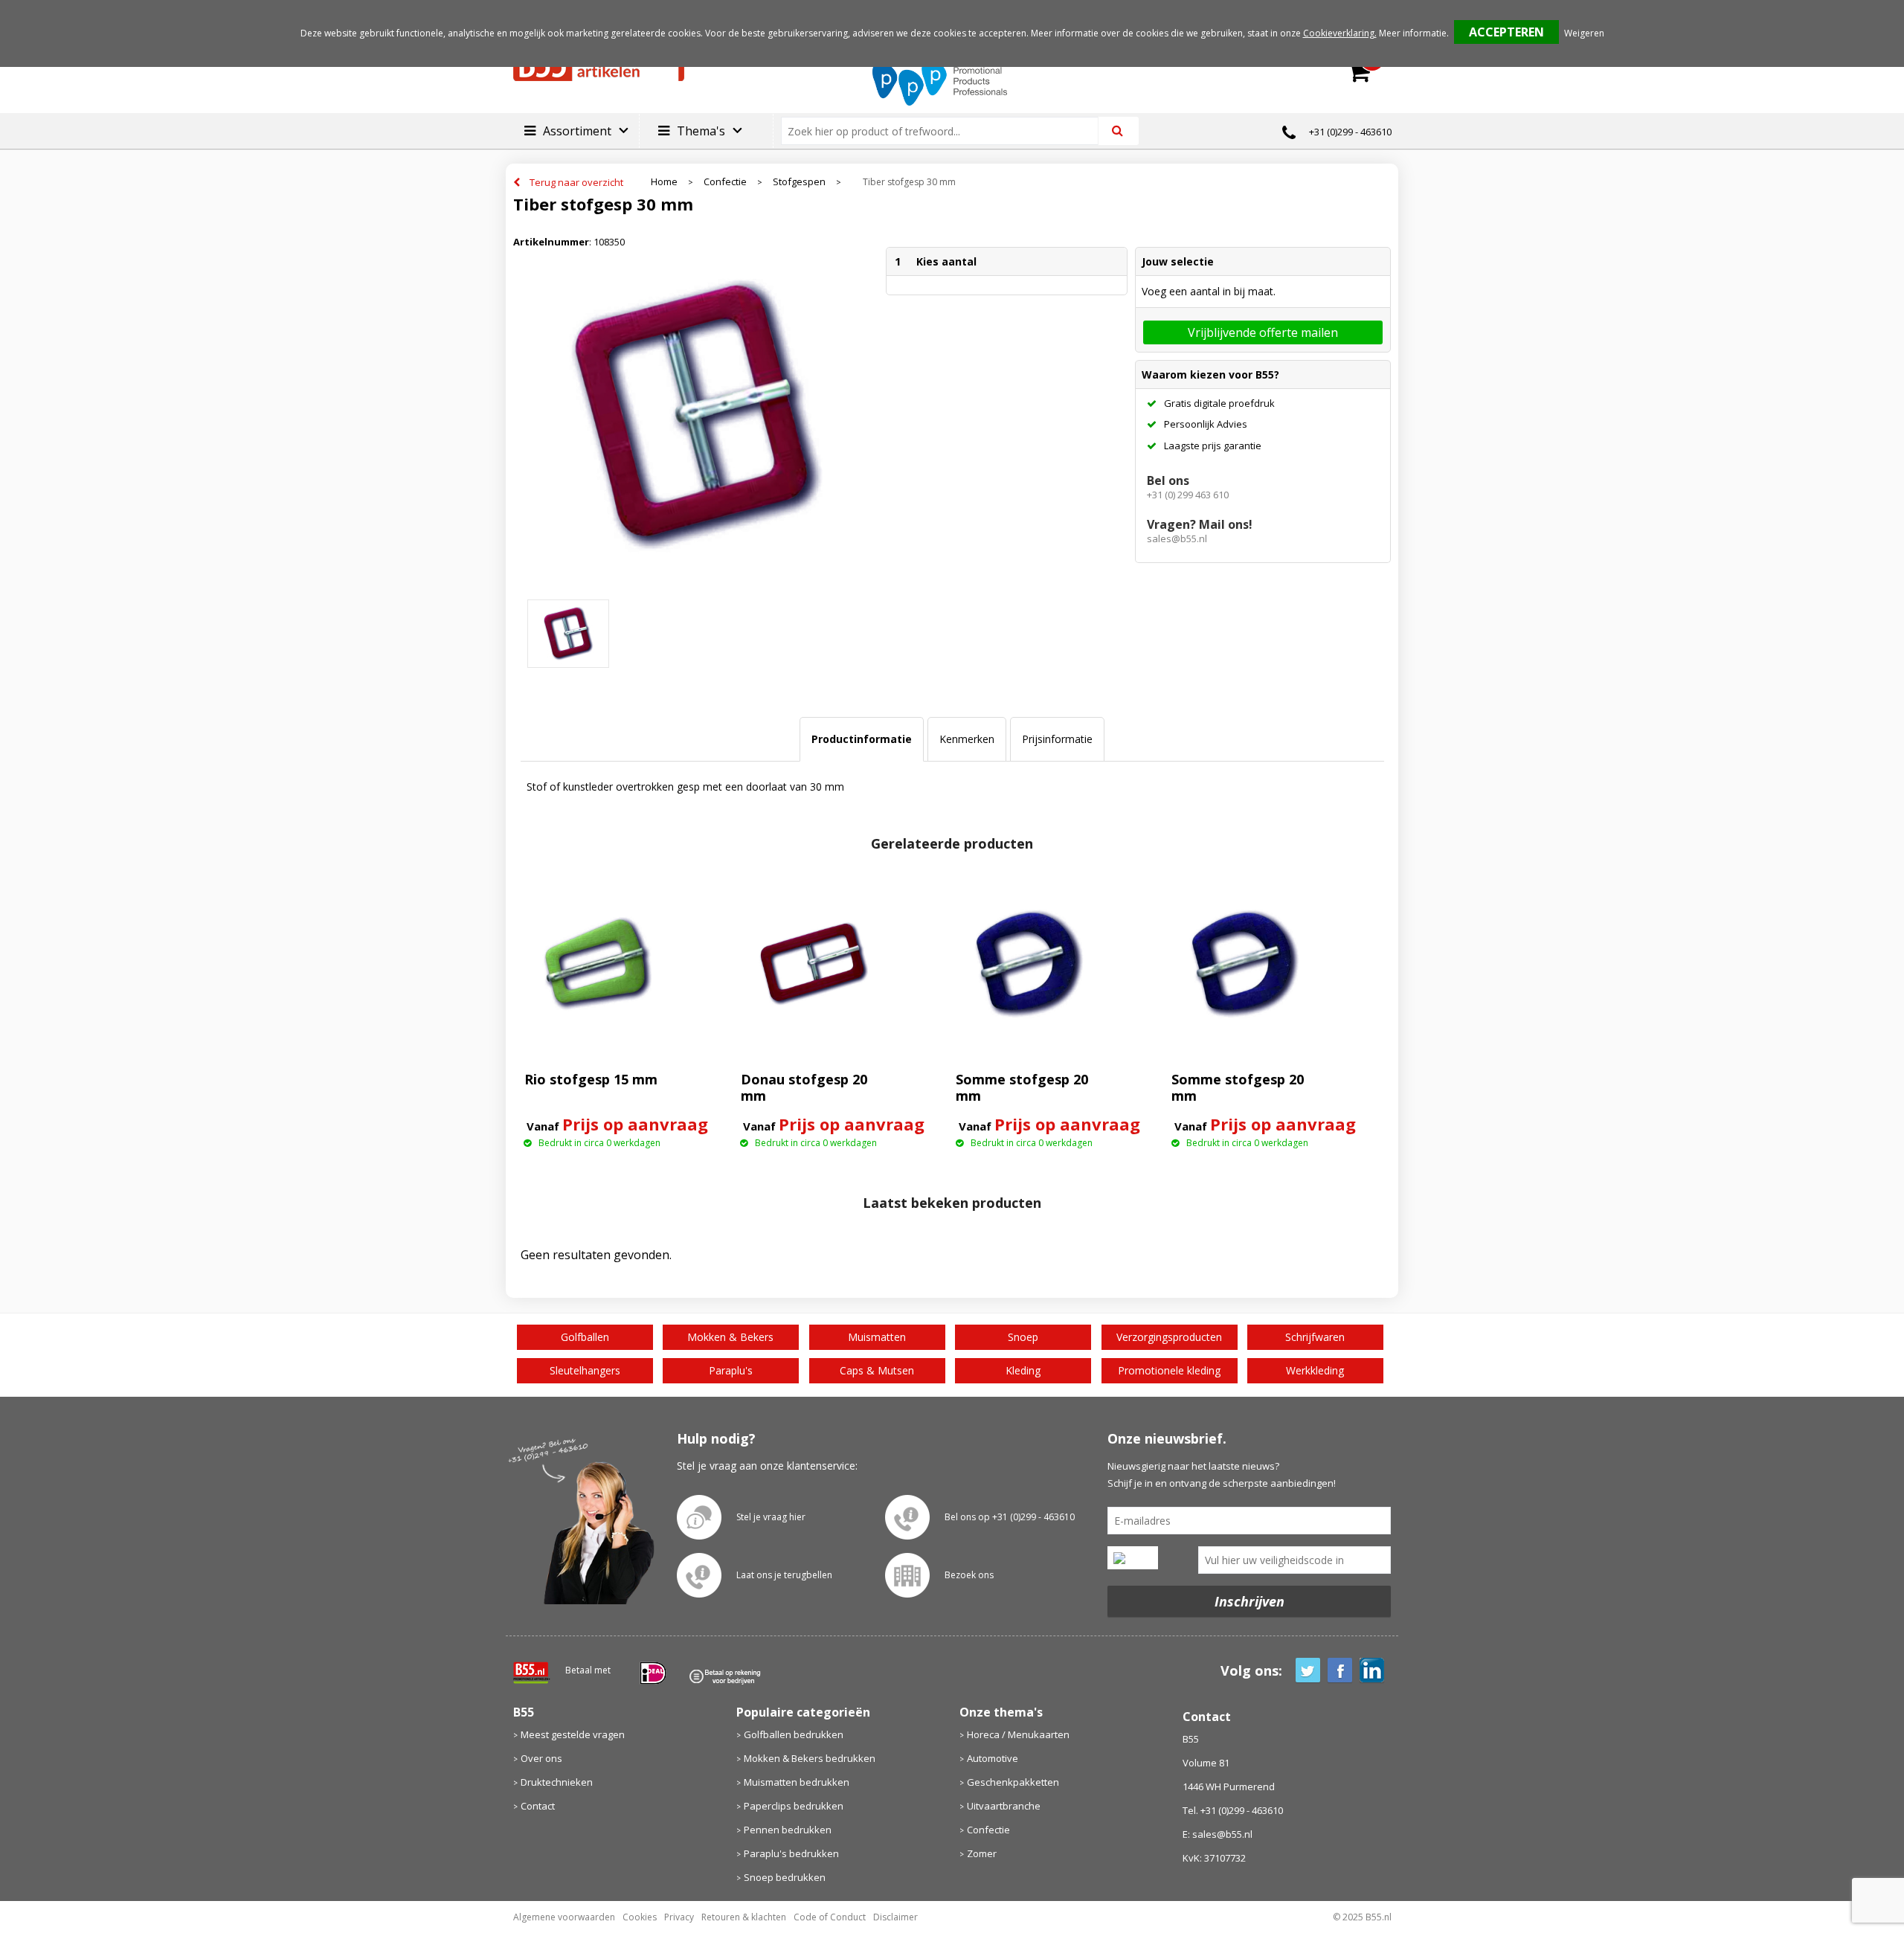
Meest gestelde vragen (573, 1734)
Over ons (541, 1758)
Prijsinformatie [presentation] (1057, 739)
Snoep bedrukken (785, 1877)
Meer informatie (1413, 33)
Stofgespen (799, 182)
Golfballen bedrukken (794, 1734)
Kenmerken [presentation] (967, 739)
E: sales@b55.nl (1218, 1834)
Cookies (640, 1917)
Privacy (679, 1917)
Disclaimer (895, 1917)
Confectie (725, 182)
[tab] (862, 739)
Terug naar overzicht (576, 182)
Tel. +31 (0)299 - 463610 (1233, 1810)
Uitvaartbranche (1004, 1806)
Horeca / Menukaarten (1018, 1734)
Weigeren (1584, 33)
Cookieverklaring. (1340, 33)
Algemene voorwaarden (564, 1917)
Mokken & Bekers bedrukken (810, 1758)
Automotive (993, 1758)
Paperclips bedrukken (794, 1806)
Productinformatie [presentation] (862, 739)
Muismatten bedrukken (797, 1782)
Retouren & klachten (744, 1917)
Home (664, 182)
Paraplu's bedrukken (791, 1853)
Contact (538, 1806)
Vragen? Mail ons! (1200, 524)
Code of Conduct (830, 1917)
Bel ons (1168, 480)
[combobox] (946, 131)
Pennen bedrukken (788, 1830)
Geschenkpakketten (1013, 1782)
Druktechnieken (557, 1782)
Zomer (982, 1853)
